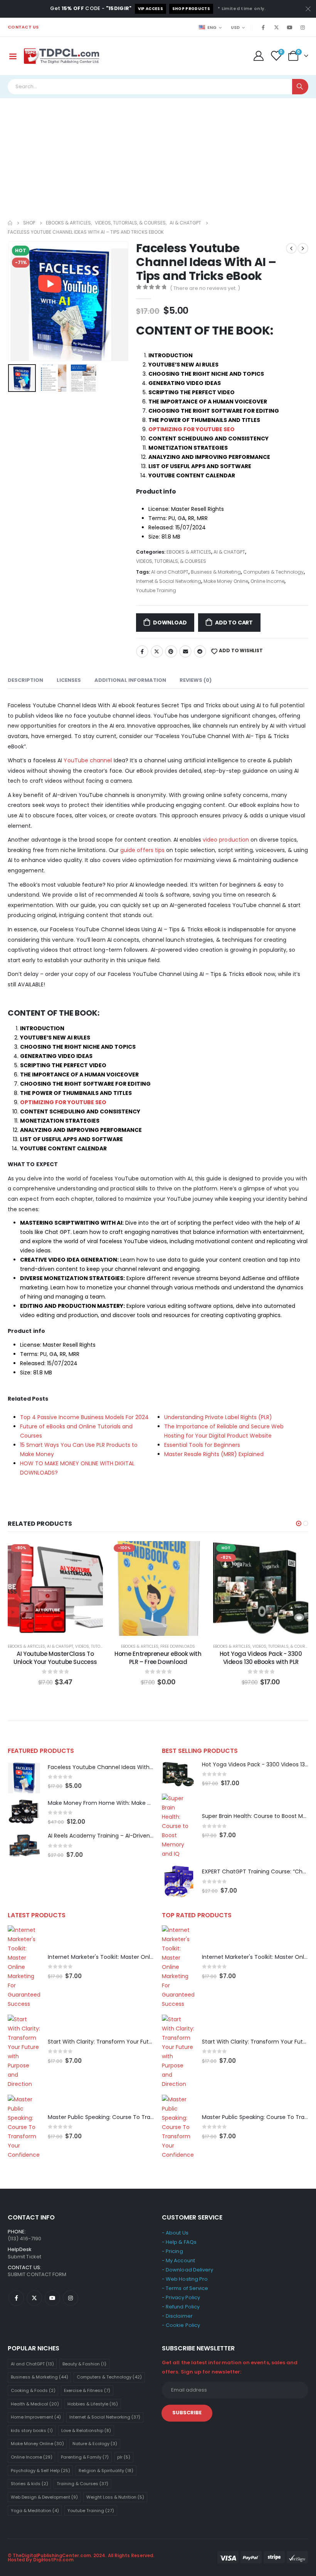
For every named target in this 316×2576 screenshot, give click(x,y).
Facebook (142, 651)
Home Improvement (36, 2417)
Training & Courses (82, 2484)
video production (226, 840)
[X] (276, 27)
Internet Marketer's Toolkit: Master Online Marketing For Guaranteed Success (151, 1957)
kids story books (32, 2430)
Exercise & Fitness (87, 2390)
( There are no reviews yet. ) (205, 288)
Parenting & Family (85, 2457)
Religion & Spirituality (106, 2471)
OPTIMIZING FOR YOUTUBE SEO (192, 429)
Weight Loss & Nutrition (115, 2497)
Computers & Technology (273, 572)
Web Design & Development (44, 2497)
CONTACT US (23, 27)
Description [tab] (25, 680)
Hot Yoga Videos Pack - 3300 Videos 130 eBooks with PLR (261, 1658)
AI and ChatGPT (170, 572)
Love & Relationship (86, 2430)
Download (170, 623)
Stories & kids (29, 2484)
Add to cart (234, 623)
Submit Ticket (24, 2257)
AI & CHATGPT (229, 552)
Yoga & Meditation (35, 2511)
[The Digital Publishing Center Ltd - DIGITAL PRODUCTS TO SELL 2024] (62, 56)
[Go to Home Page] (10, 223)
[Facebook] (263, 27)
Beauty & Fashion (84, 2364)
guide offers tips (142, 850)
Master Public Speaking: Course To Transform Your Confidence (133, 2117)
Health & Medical (35, 2404)
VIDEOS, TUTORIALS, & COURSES (171, 561)
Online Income (267, 581)
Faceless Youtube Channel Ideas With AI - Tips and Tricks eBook (134, 1767)
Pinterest (171, 651)
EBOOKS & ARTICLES (189, 552)
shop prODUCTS (191, 9)
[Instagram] (303, 27)
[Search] (300, 87)
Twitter (157, 651)
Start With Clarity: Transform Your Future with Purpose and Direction (140, 2042)
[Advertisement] (158, 156)
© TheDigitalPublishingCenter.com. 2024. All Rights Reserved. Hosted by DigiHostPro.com (81, 2558)
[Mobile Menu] (13, 56)
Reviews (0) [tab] (196, 680)
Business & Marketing (216, 572)
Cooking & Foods (33, 2390)
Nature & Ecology (95, 2444)
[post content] (55, 1589)
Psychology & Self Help (40, 2471)
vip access (150, 9)
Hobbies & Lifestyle (93, 2404)
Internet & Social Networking (169, 581)
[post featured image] (24, 1777)
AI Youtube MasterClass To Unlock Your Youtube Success (55, 1658)
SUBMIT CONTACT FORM (37, 2274)
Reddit (200, 651)
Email (185, 651)
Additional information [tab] (130, 680)
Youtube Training (156, 590)
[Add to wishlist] (91, 1553)
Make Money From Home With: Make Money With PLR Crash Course (138, 1803)
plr (124, 2457)
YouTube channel (88, 760)
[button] (17, 301)
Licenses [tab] (69, 680)
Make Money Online (226, 581)
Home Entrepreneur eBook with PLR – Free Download (158, 1658)
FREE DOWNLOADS (178, 1646)
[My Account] (258, 56)
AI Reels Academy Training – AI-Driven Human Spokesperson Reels (137, 1836)
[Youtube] (289, 27)
